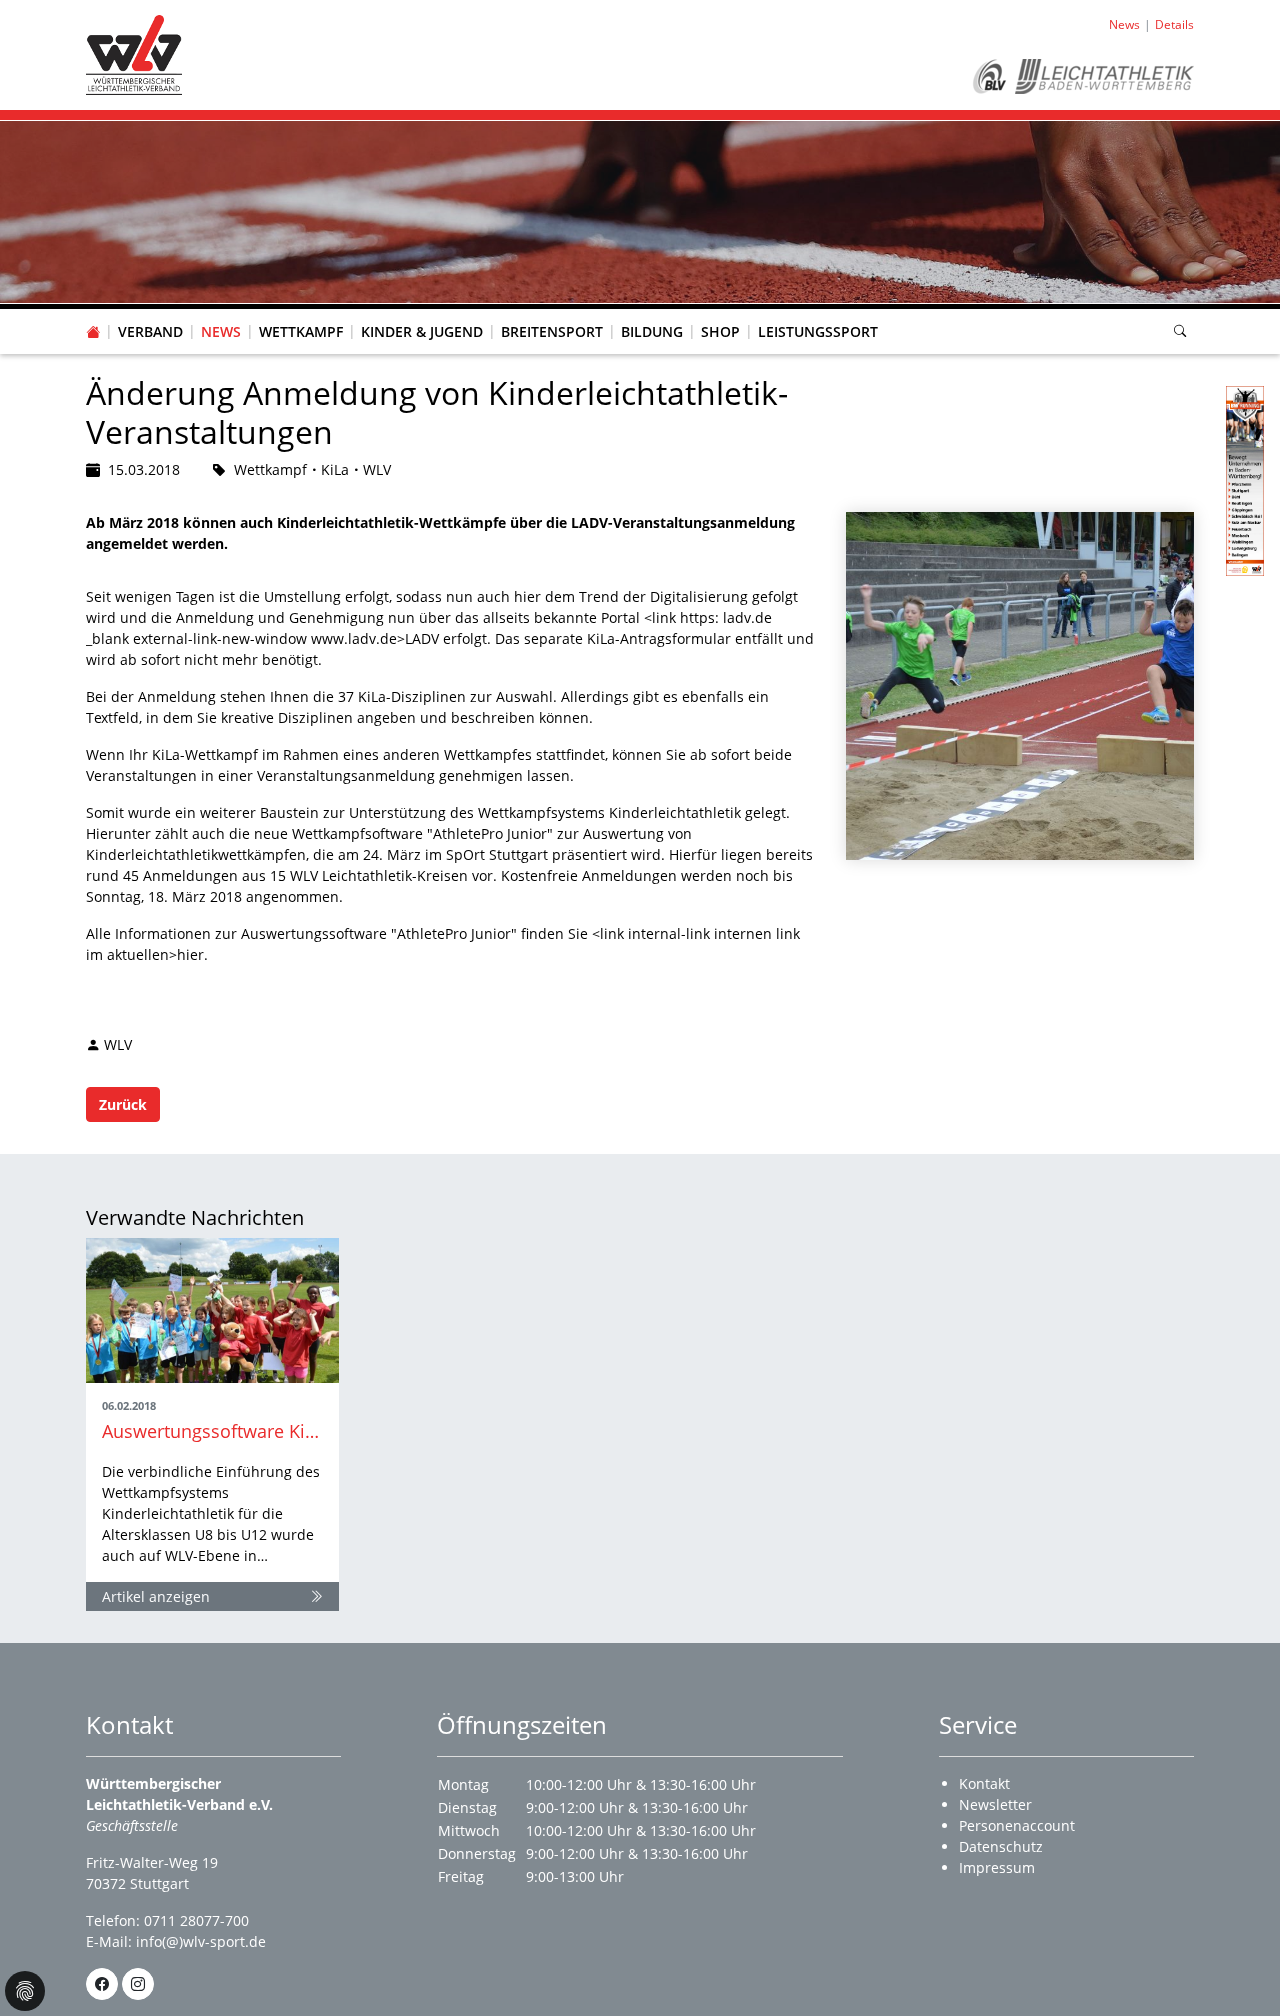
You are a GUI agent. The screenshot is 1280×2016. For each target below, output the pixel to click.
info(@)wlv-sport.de (201, 1941)
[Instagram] (138, 1984)
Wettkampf (301, 331)
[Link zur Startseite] (134, 53)
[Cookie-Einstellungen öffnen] (25, 1991)
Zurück (123, 1104)
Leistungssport (818, 331)
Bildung (652, 331)
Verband (150, 331)
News (221, 331)
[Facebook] (102, 1984)
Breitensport (552, 331)
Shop (720, 331)
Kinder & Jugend (422, 331)
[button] (151, 312)
